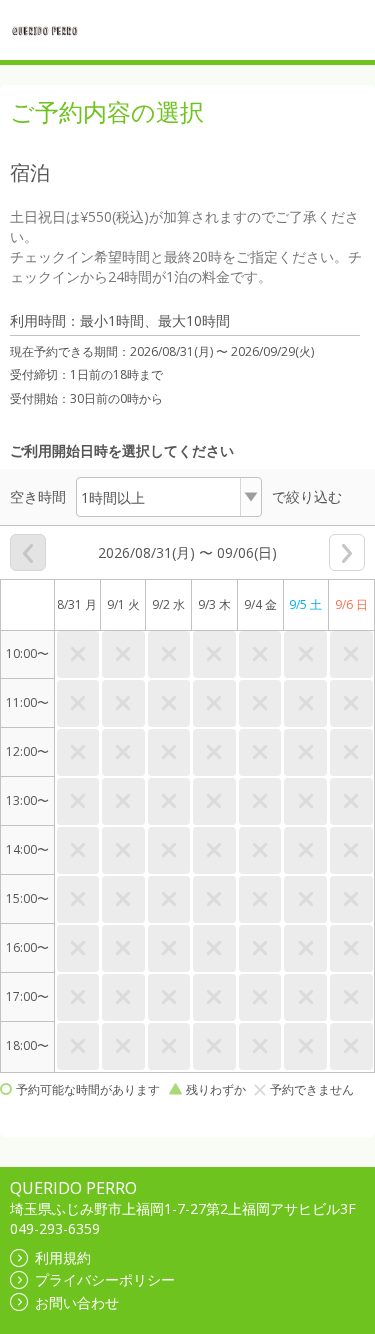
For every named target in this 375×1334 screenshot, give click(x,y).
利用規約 (63, 1257)
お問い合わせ (77, 1302)
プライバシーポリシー (105, 1279)
